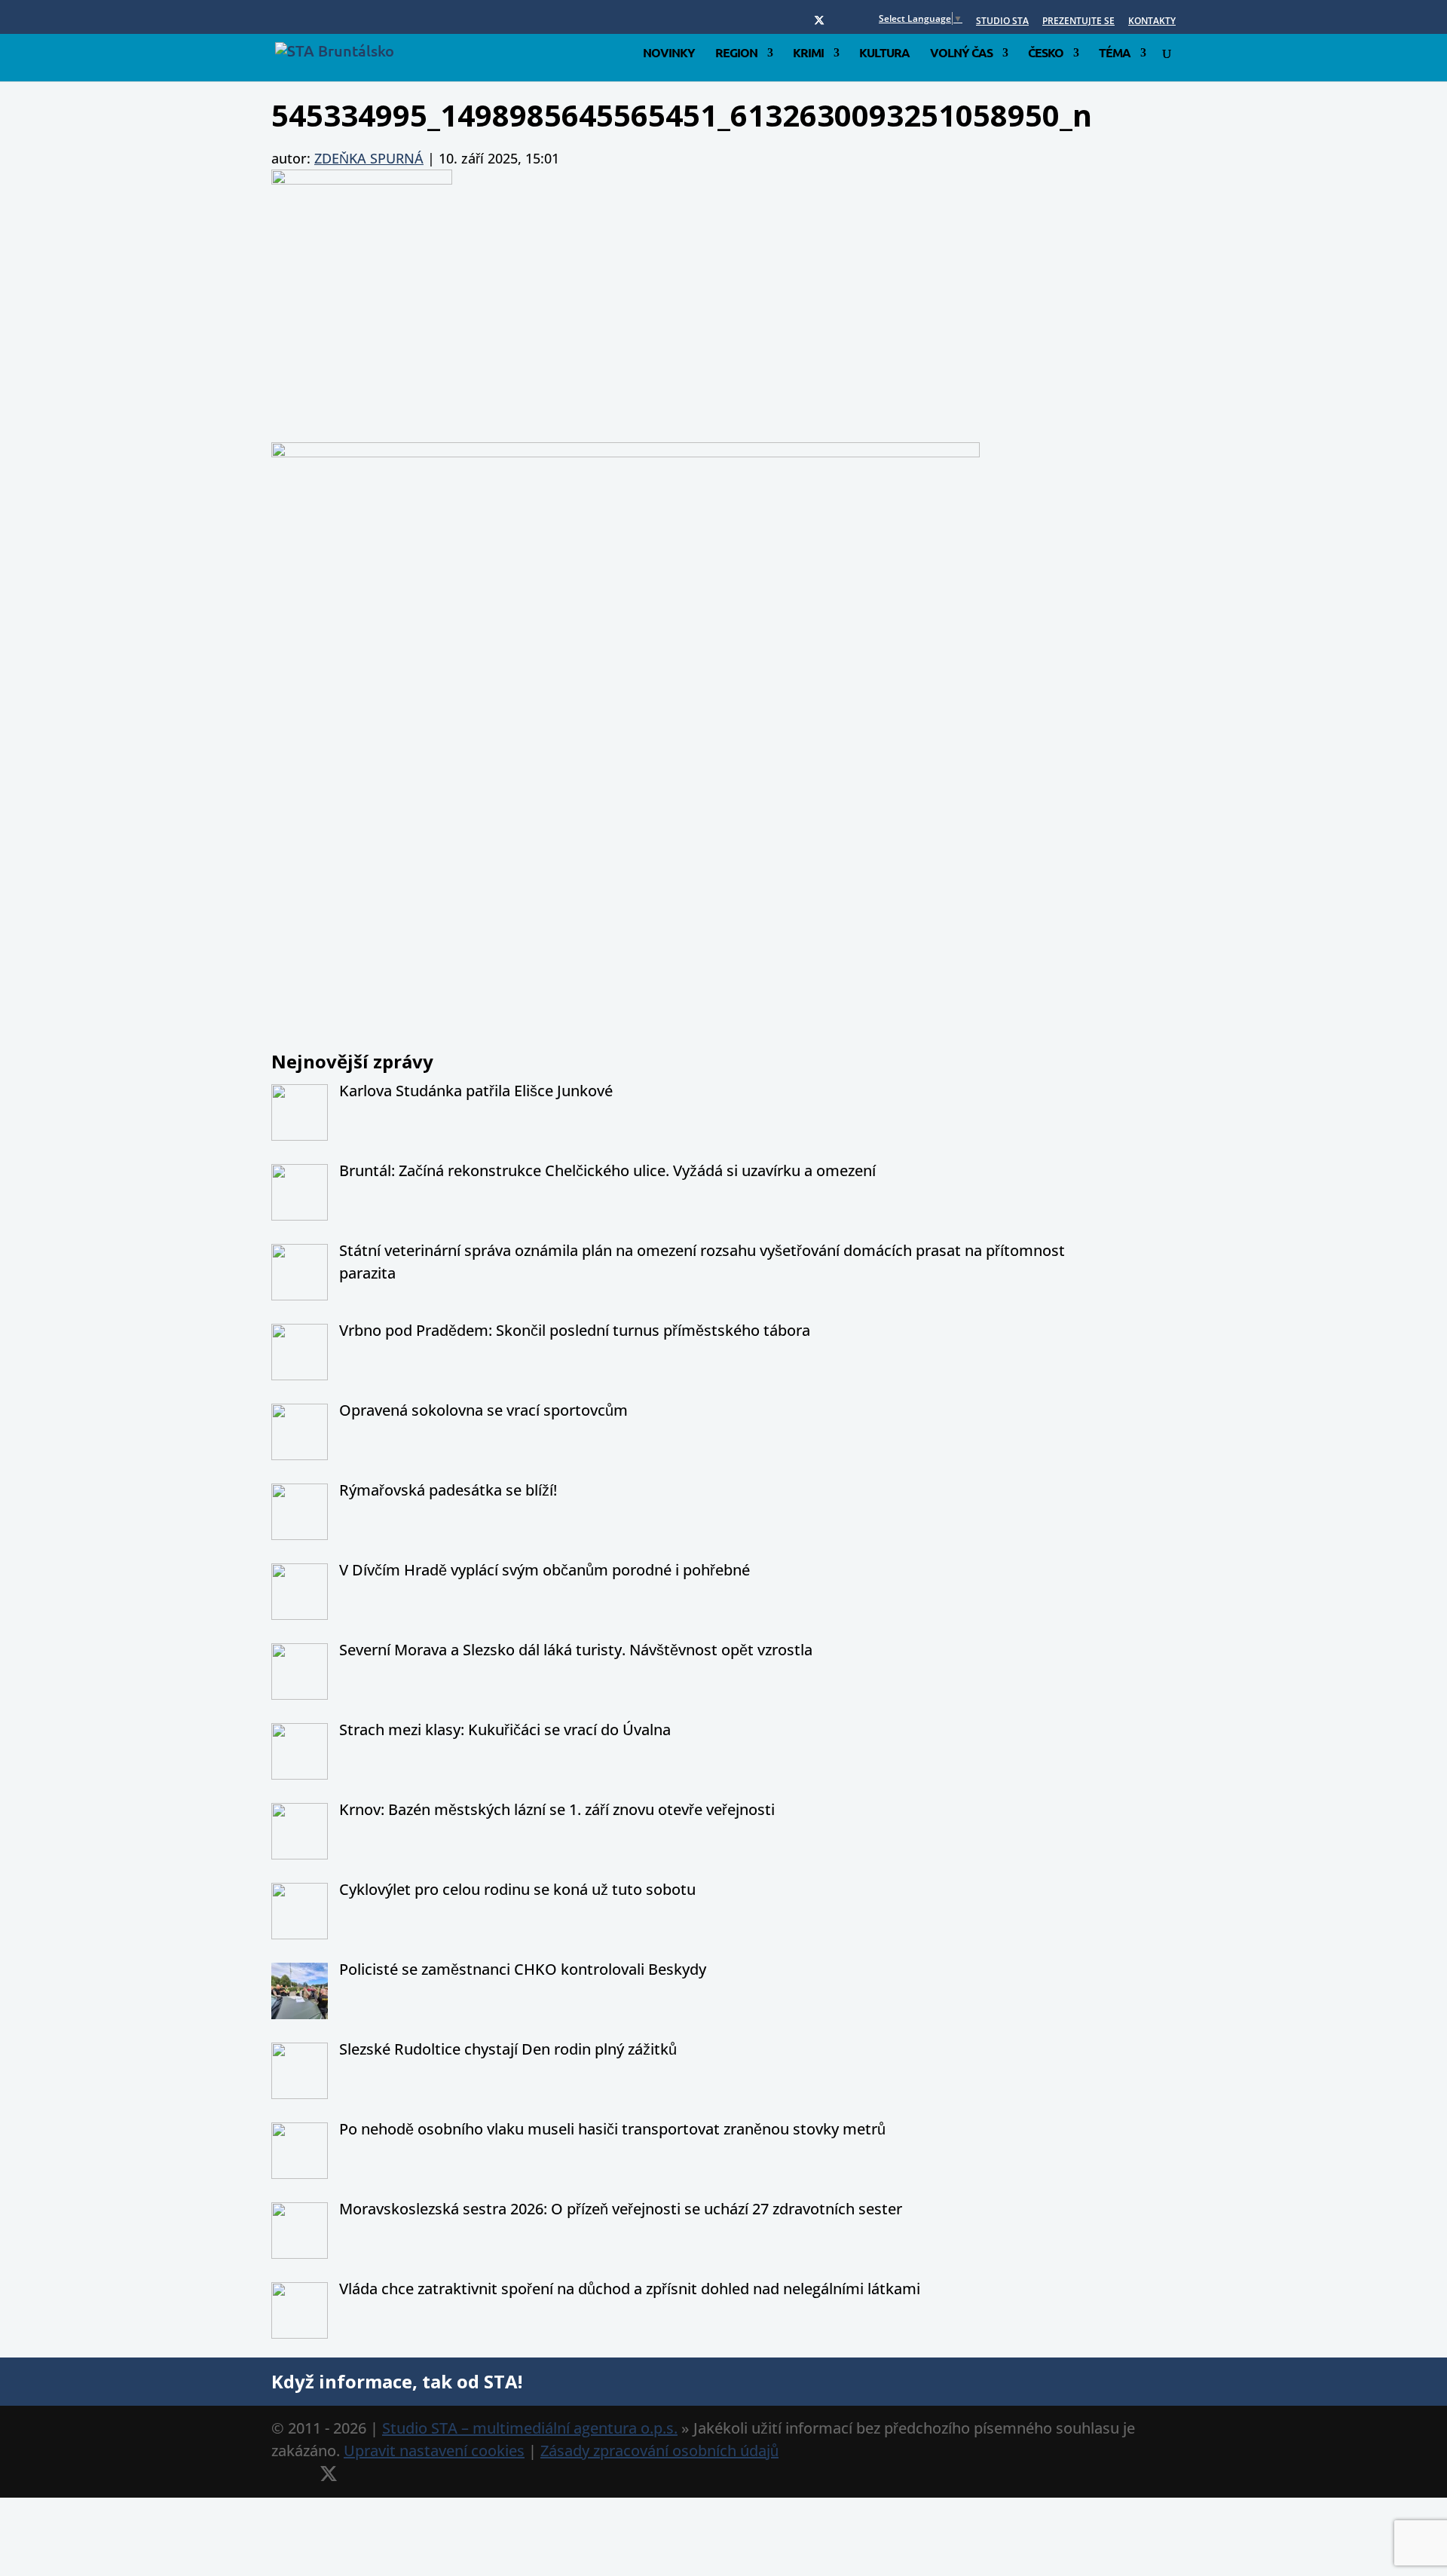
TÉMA (1115, 54)
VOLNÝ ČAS (961, 54)
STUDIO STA (1002, 22)
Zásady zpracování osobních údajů (659, 2451)
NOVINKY (669, 54)
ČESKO (1046, 54)
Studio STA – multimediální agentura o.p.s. (530, 2428)
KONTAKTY (1152, 22)
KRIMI (808, 54)
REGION (736, 54)
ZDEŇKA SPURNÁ (369, 158)
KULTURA (884, 54)
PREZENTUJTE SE (1078, 22)
